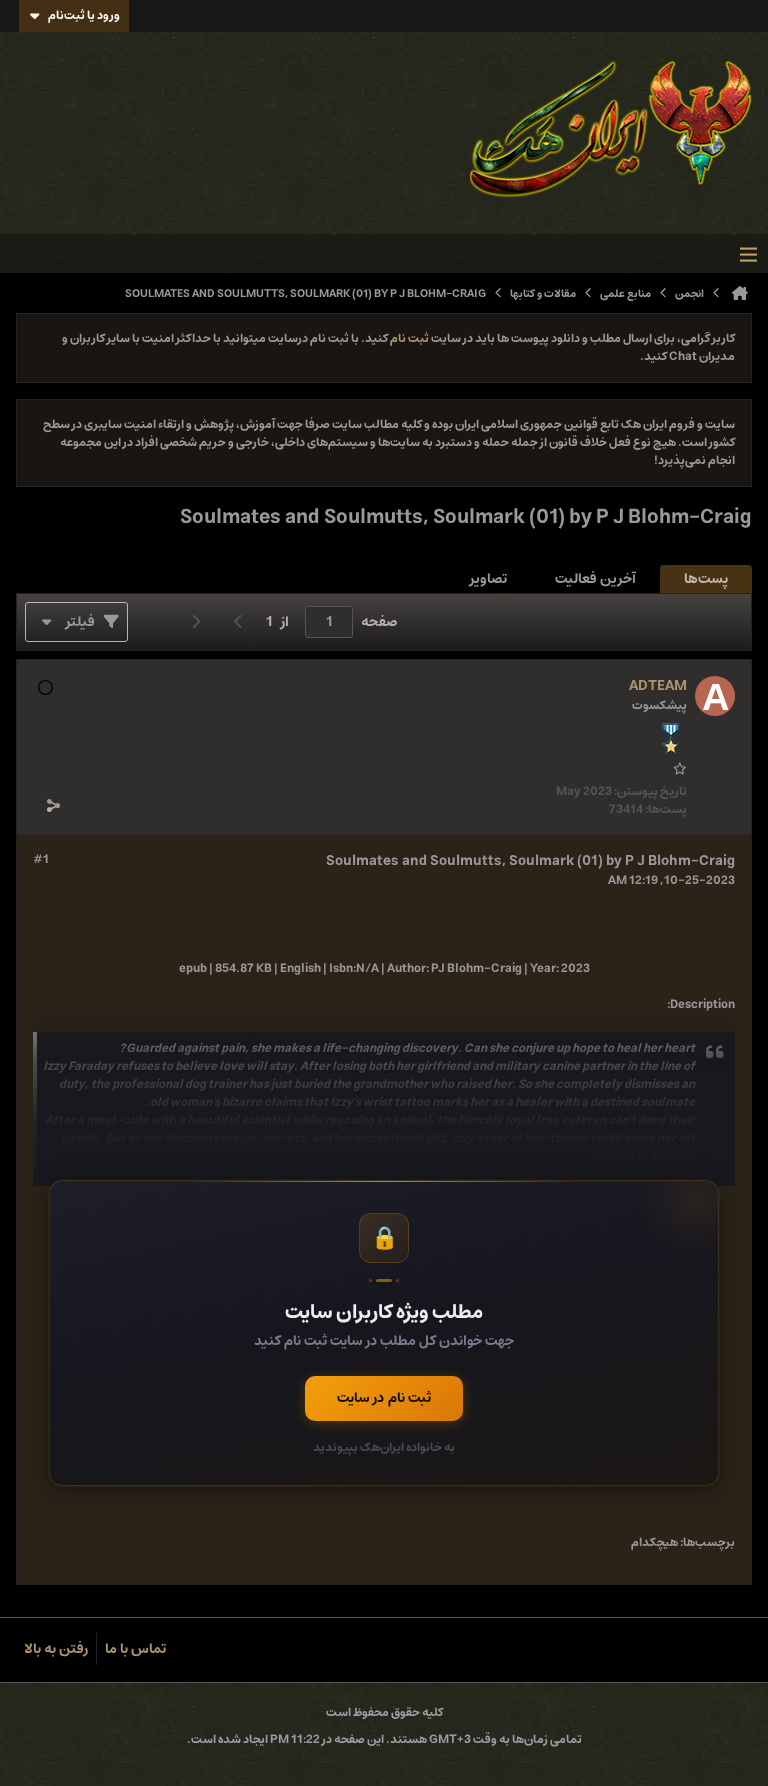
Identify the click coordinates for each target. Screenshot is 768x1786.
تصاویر (488, 579)
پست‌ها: (666, 809)
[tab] (706, 579)
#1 (41, 860)
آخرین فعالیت (595, 579)
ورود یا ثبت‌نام (84, 15)
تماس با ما (135, 1649)
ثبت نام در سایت (384, 1398)
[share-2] (53, 805)
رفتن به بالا (56, 1649)
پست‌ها (706, 579)
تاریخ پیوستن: (650, 791)
